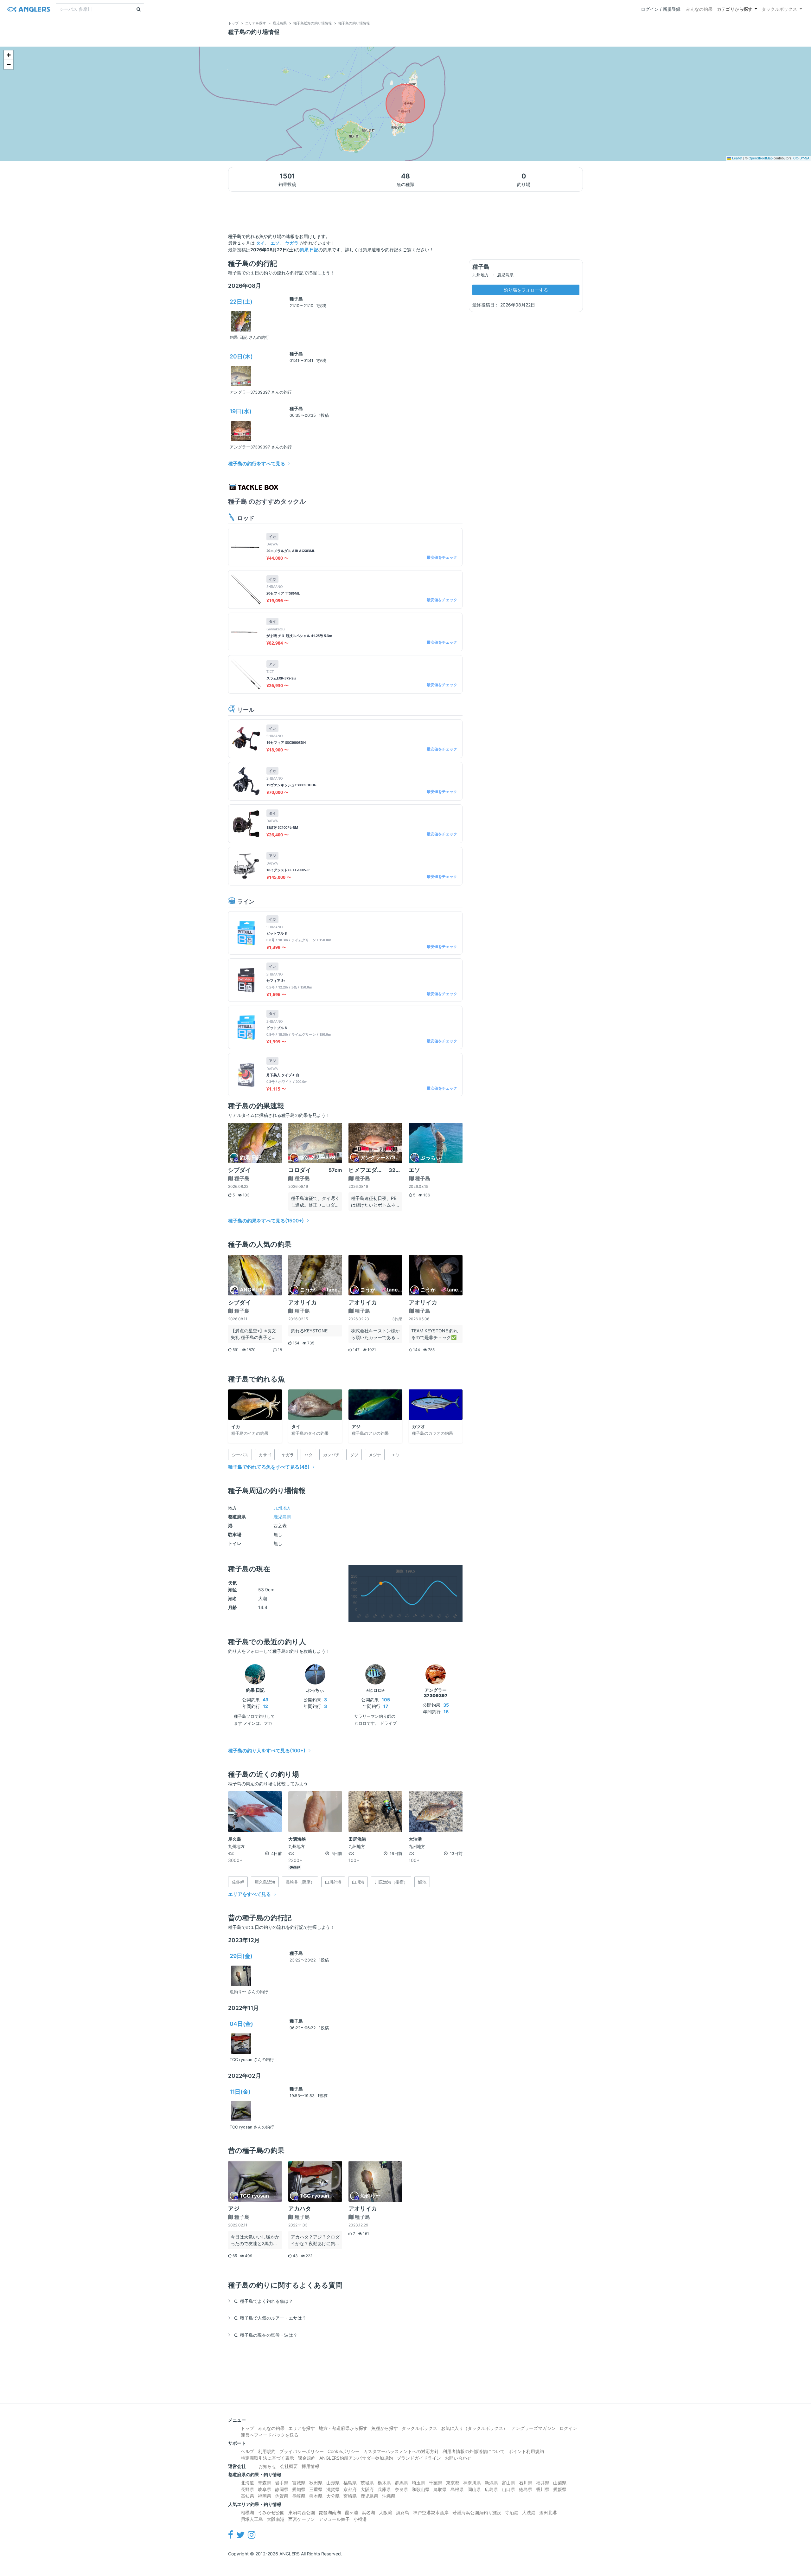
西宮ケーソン (302, 2519)
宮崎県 (350, 2496)
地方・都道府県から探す (343, 2428)
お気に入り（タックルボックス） (474, 2428)
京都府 (350, 2489)
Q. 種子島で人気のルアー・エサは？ (270, 2318)
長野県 (247, 2489)
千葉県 (436, 2483)
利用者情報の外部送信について (474, 2451)
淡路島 (403, 2512)
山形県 (333, 2483)
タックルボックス (779, 9)
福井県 (543, 2483)
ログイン (568, 2428)
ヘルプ (247, 2451)
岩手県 (282, 2483)
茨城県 (367, 2483)
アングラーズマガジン (533, 2428)
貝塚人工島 (252, 2519)
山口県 (508, 2489)
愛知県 (299, 2489)
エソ (275, 243)
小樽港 (360, 2519)
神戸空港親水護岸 (431, 2512)
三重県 (316, 2489)
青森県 (265, 2483)
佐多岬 (295, 1868)
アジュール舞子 (334, 2519)
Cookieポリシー (344, 2451)
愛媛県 (560, 2489)
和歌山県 (421, 2489)
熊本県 (316, 2496)
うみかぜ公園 (271, 2512)
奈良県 (401, 2489)
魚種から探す (385, 2428)
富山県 (508, 2483)
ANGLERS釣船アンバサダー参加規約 (356, 2458)
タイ (260, 243)
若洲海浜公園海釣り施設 (477, 2512)
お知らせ (267, 2466)
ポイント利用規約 (526, 2451)
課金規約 (307, 2458)
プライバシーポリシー (302, 2451)
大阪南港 (276, 2519)
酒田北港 (548, 2512)
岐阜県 (265, 2489)
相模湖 (247, 2512)
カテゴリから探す (735, 9)
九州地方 (282, 1508)
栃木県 (384, 2483)
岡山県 (474, 2489)
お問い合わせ (458, 2458)
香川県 (543, 2489)
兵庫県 (384, 2489)
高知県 (247, 2496)
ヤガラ (292, 243)
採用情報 (310, 2466)
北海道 (247, 2483)
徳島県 (526, 2489)
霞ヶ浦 (351, 2512)
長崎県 (299, 2496)
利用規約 (267, 2451)
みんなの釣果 (699, 9)
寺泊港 (512, 2512)
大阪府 (367, 2489)
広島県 (491, 2489)
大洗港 (529, 2512)
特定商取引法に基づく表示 (267, 2458)
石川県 (526, 2483)
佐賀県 (282, 2496)
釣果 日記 (309, 250)
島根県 (457, 2489)
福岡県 (265, 2496)
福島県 (350, 2483)
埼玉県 (418, 2483)
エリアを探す (302, 2428)
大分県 (333, 2496)
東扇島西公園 (302, 2512)
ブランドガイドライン (419, 2458)
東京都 (453, 2483)
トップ (247, 2428)
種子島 (296, 299)
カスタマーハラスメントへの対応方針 (401, 2451)
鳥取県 (440, 2489)
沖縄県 (389, 2496)
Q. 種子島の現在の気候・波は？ (266, 2335)
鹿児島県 (282, 1517)
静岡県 (282, 2489)
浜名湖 (368, 2512)
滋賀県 (333, 2489)
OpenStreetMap (761, 158)
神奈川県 (472, 2483)
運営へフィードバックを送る (270, 2435)
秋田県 (316, 2483)
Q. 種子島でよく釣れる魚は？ (264, 2301)
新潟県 (491, 2483)
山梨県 (560, 2483)
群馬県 (401, 2483)
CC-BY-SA (801, 158)
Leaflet (737, 158)
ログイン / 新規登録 (661, 9)
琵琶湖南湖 (330, 2512)
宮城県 (299, 2483)
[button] (9, 55)
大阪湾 (386, 2512)
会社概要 (289, 2466)
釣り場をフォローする (526, 290)
